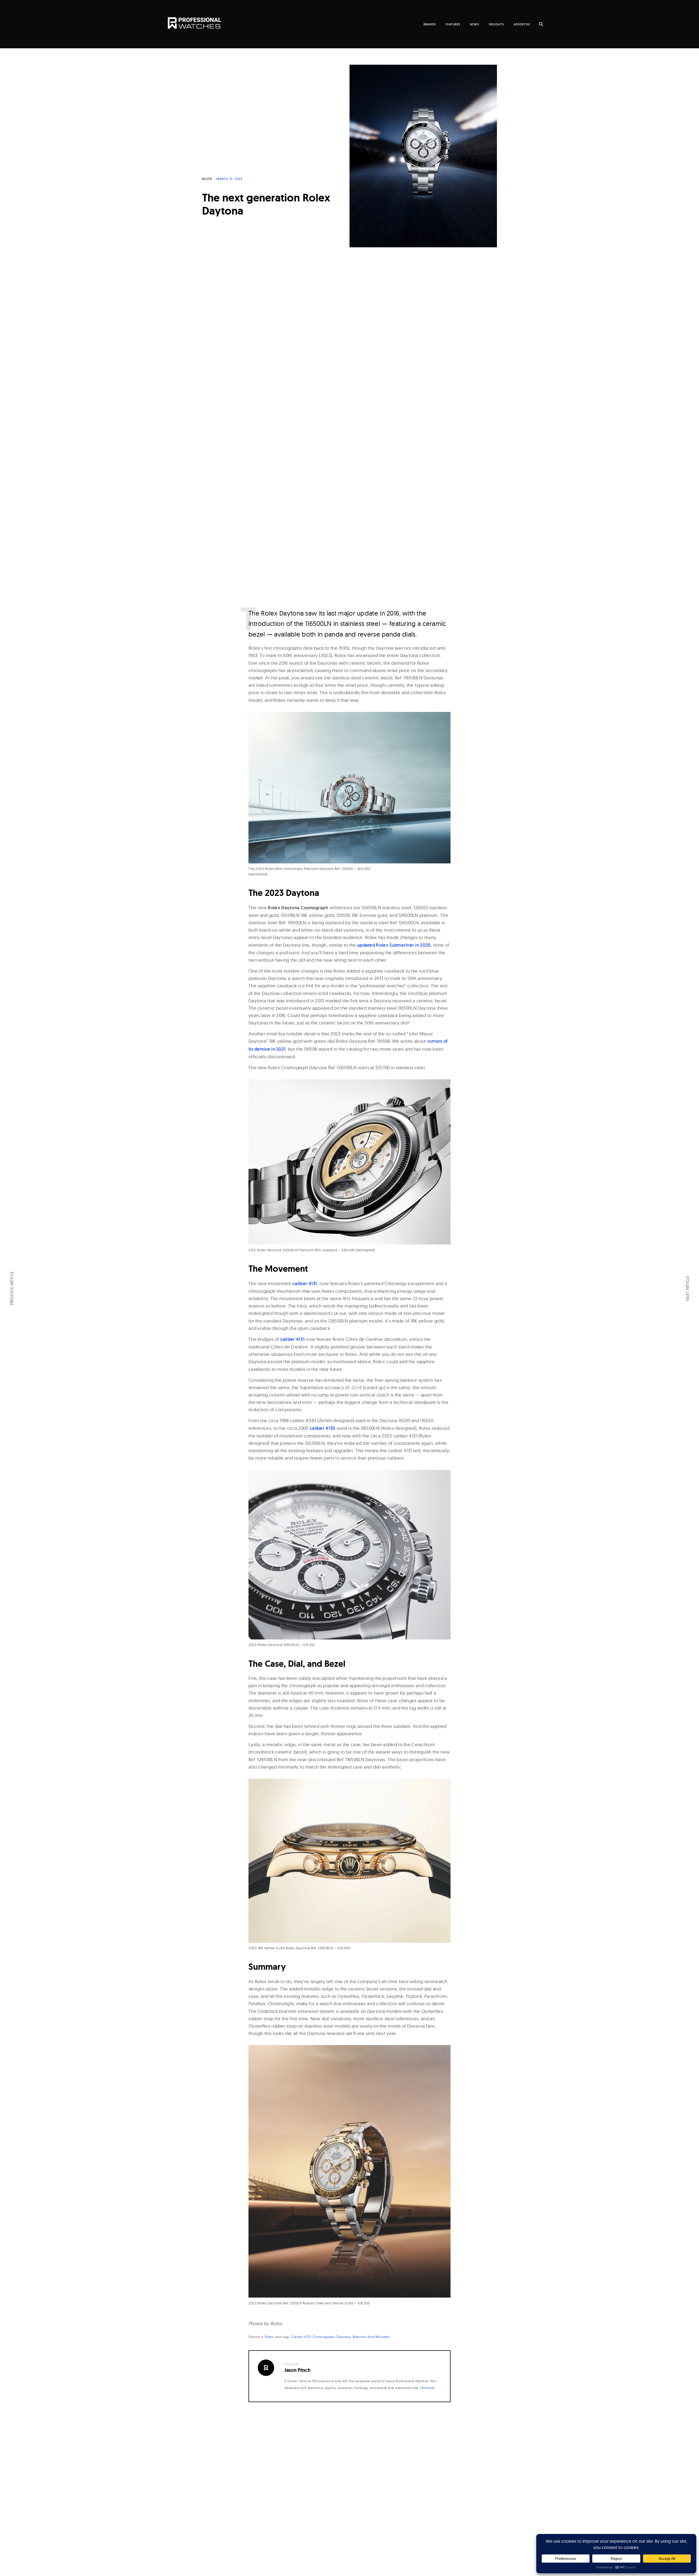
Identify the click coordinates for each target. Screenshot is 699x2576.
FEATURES (453, 24)
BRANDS (430, 24)
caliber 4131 (305, 1283)
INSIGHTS (496, 24)
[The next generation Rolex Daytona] (423, 152)
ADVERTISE (522, 24)
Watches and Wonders (371, 2337)
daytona (343, 2337)
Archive (428, 2388)
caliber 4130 (323, 1428)
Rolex (207, 179)
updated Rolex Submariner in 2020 (394, 945)
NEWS (475, 24)
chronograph (324, 2337)
